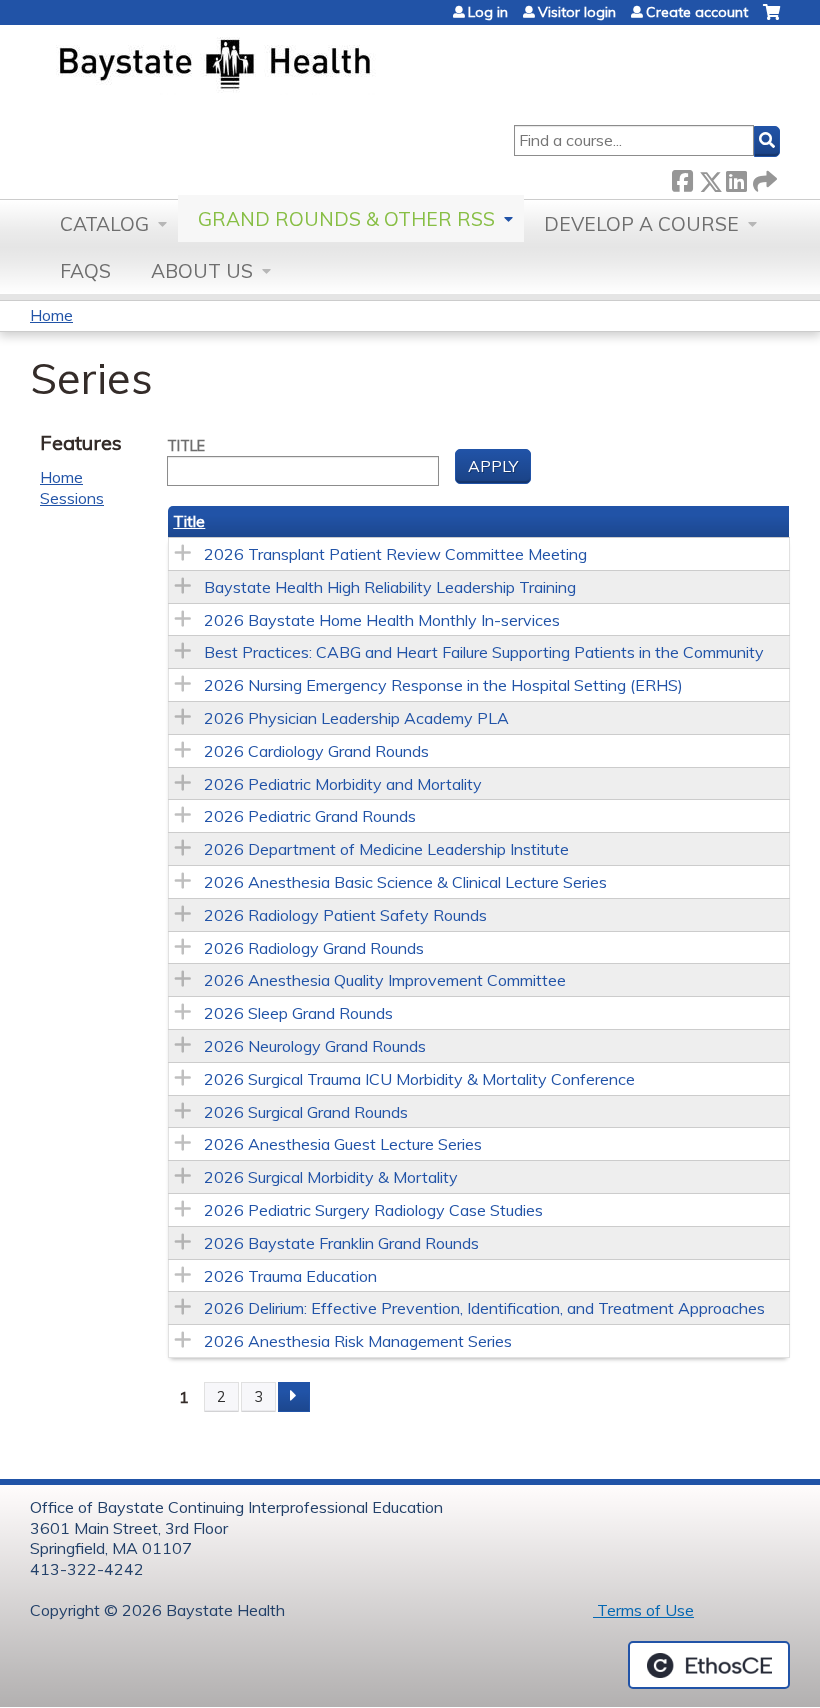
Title (186, 446)
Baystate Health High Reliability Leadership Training (390, 587)
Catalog (104, 224)
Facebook (682, 177)
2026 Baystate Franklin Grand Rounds (341, 1243)
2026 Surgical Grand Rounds (306, 1112)
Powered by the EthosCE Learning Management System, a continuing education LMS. (709, 1665)
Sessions (72, 498)
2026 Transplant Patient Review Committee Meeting (395, 554)
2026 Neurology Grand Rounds (315, 1046)
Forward (763, 177)
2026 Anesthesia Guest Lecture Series (343, 1144)
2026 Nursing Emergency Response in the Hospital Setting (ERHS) (443, 685)
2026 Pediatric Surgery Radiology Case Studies (373, 1210)
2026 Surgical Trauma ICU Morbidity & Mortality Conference (419, 1079)
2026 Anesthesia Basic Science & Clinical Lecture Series (405, 882)
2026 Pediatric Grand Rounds (310, 816)
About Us (202, 271)
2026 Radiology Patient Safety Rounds (345, 915)
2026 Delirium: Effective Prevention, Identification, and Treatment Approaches (484, 1308)
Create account (697, 12)
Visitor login (577, 12)
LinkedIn (736, 177)
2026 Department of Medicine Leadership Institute (386, 849)
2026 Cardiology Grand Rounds (316, 751)
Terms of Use (643, 1610)
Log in (488, 12)
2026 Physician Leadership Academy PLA (356, 718)
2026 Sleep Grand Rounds (298, 1013)
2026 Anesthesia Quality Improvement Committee (385, 980)
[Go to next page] (294, 1397)
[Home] (308, 66)
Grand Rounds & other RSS (346, 219)
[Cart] (771, 19)
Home (51, 315)
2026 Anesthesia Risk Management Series (358, 1341)
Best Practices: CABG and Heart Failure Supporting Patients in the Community (484, 652)
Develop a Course (641, 224)
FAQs (85, 271)
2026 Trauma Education (290, 1276)
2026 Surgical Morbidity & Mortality (331, 1177)
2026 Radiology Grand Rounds (314, 948)
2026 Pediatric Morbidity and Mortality (343, 784)
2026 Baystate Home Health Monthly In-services (382, 620)
